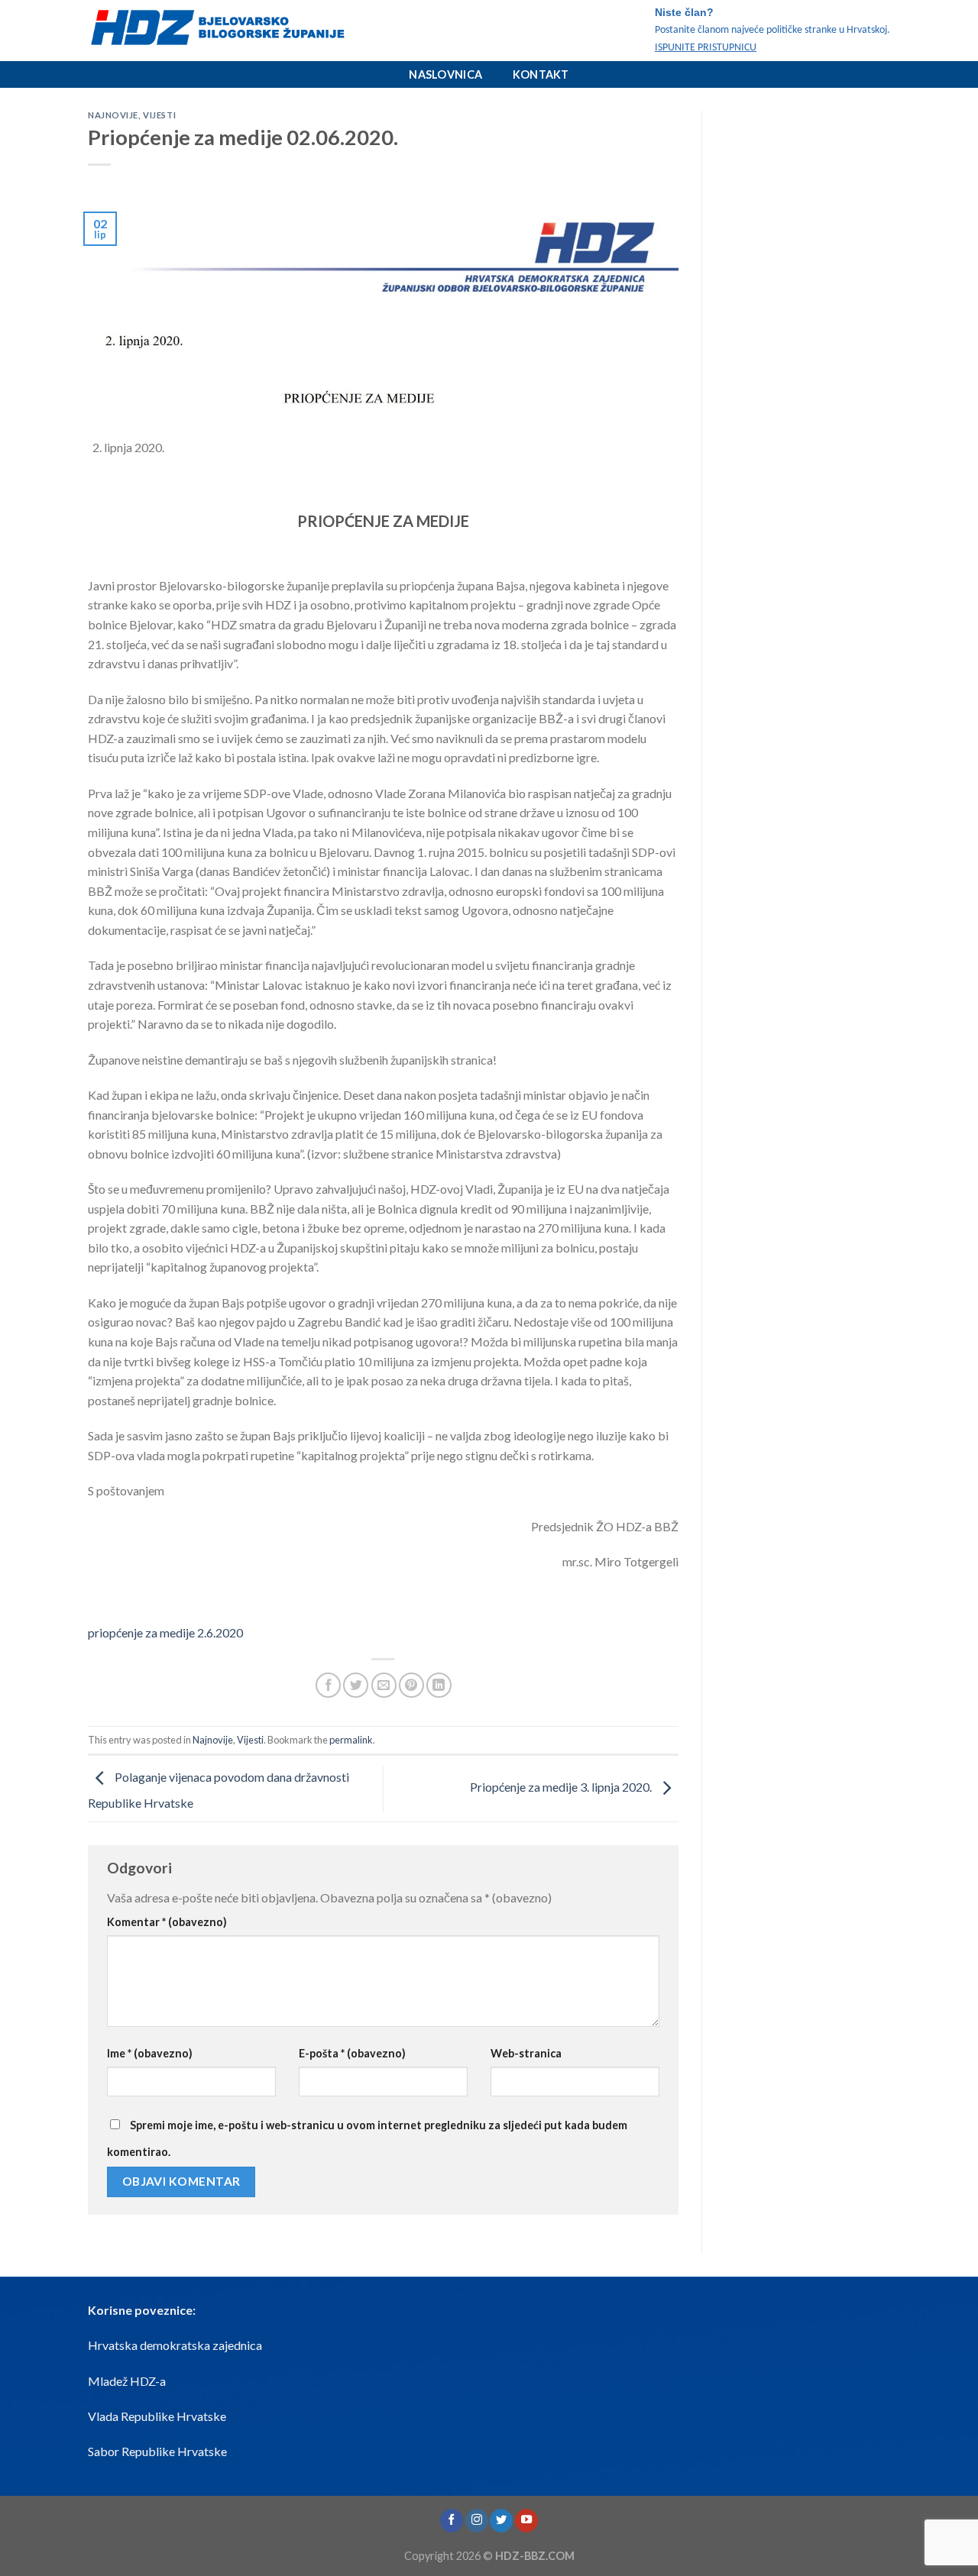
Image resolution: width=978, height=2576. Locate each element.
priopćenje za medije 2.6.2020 (165, 1632)
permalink (351, 1740)
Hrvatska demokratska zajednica (175, 2345)
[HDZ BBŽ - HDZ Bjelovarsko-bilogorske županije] (241, 31)
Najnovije (113, 115)
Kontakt (541, 74)
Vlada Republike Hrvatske (157, 2416)
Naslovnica (445, 74)
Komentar (167, 1922)
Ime (150, 2053)
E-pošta (352, 2053)
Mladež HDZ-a (127, 2381)
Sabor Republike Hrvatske (157, 2451)
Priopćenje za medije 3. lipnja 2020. (562, 1787)
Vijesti (159, 115)
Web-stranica (526, 2053)
